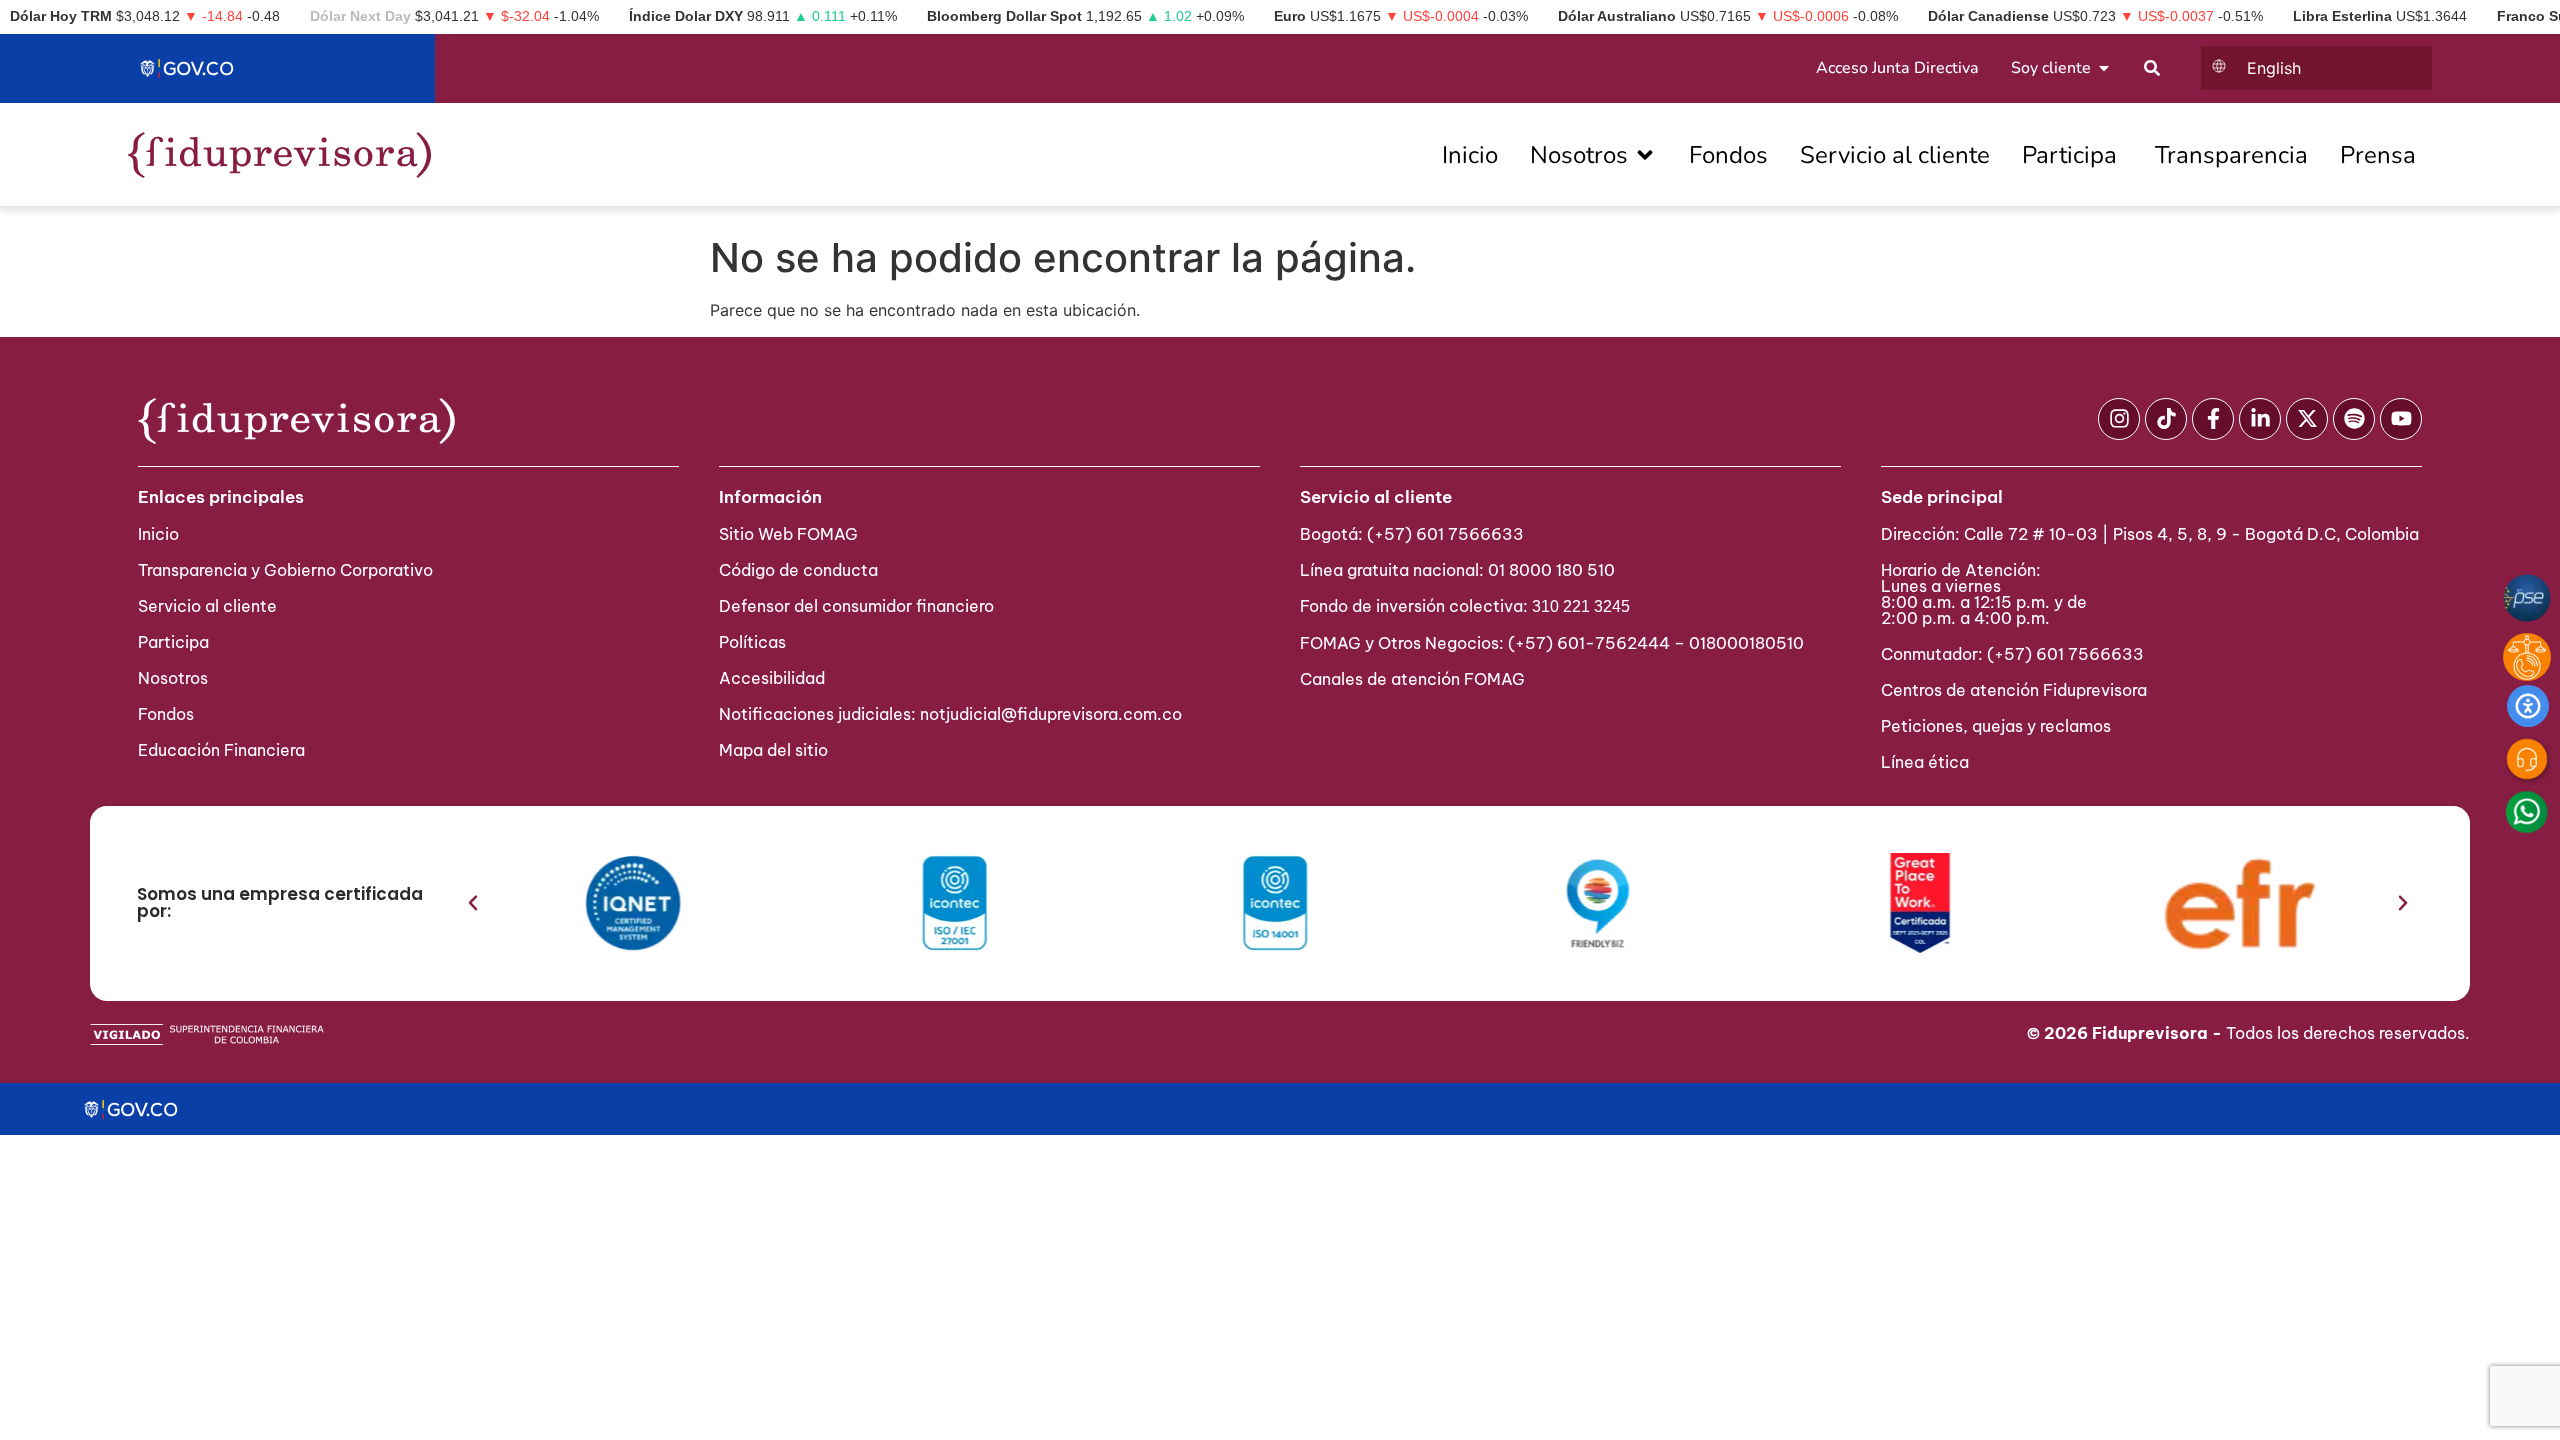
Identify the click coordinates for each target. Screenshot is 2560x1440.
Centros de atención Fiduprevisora (2014, 690)
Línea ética (1925, 762)
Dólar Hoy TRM (61, 16)
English (2274, 68)
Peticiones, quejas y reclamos (1996, 726)
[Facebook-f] (2213, 419)
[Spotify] (2354, 419)
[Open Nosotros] (1645, 155)
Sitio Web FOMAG (788, 534)
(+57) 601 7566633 (1445, 534)
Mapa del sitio (773, 750)
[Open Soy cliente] (2104, 68)
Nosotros (173, 678)
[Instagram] (2119, 419)
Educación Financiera (221, 750)
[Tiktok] (2166, 419)
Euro (1290, 16)
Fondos (166, 714)
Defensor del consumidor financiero (856, 606)
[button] (473, 903)
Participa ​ (175, 642)
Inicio (158, 534)
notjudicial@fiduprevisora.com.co (1051, 714)
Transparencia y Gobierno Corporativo (285, 570)
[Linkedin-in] (2260, 419)
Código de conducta (798, 570)
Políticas (752, 642)
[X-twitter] (2307, 419)
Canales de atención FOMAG (1416, 679)
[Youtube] (2401, 419)
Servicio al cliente (207, 606)
